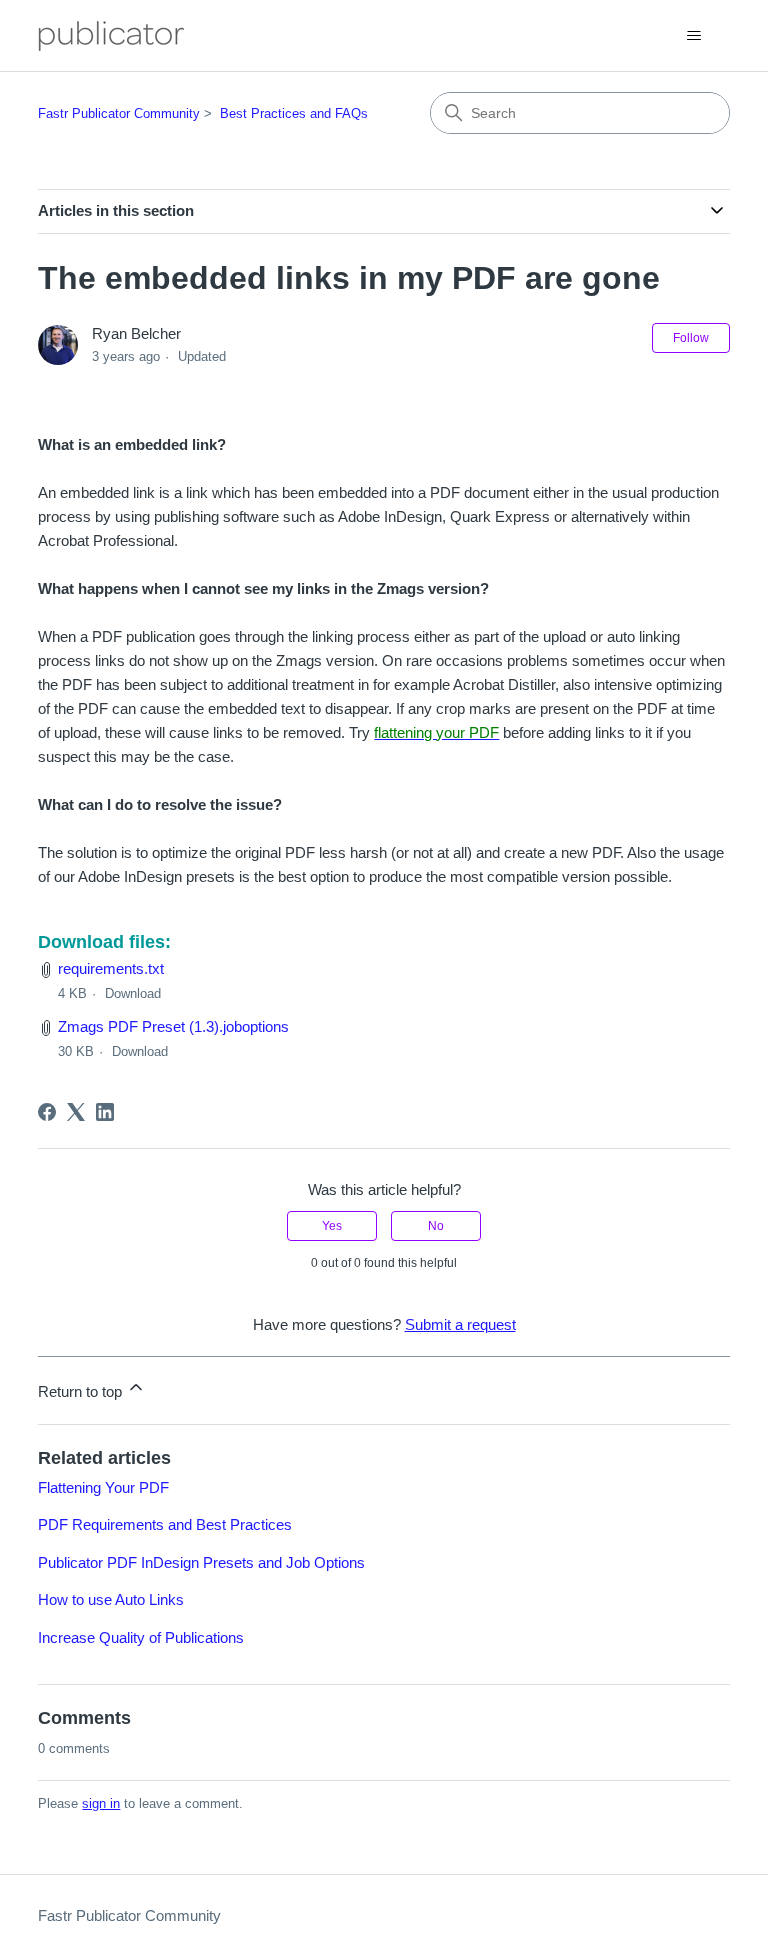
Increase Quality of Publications (141, 1637)
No (436, 1226)
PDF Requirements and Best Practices (165, 1524)
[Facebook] (47, 1112)
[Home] (111, 36)
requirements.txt (111, 968)
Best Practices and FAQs (294, 113)
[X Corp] (76, 1112)
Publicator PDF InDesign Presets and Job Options (201, 1562)
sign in (101, 1803)
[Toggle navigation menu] (694, 36)
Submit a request (460, 1324)
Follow (691, 338)
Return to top (82, 1391)
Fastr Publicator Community (119, 113)
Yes (332, 1226)
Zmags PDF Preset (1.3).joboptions (173, 1026)
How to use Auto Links (111, 1599)
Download (133, 993)
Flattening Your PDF (103, 1487)
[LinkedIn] (105, 1112)
